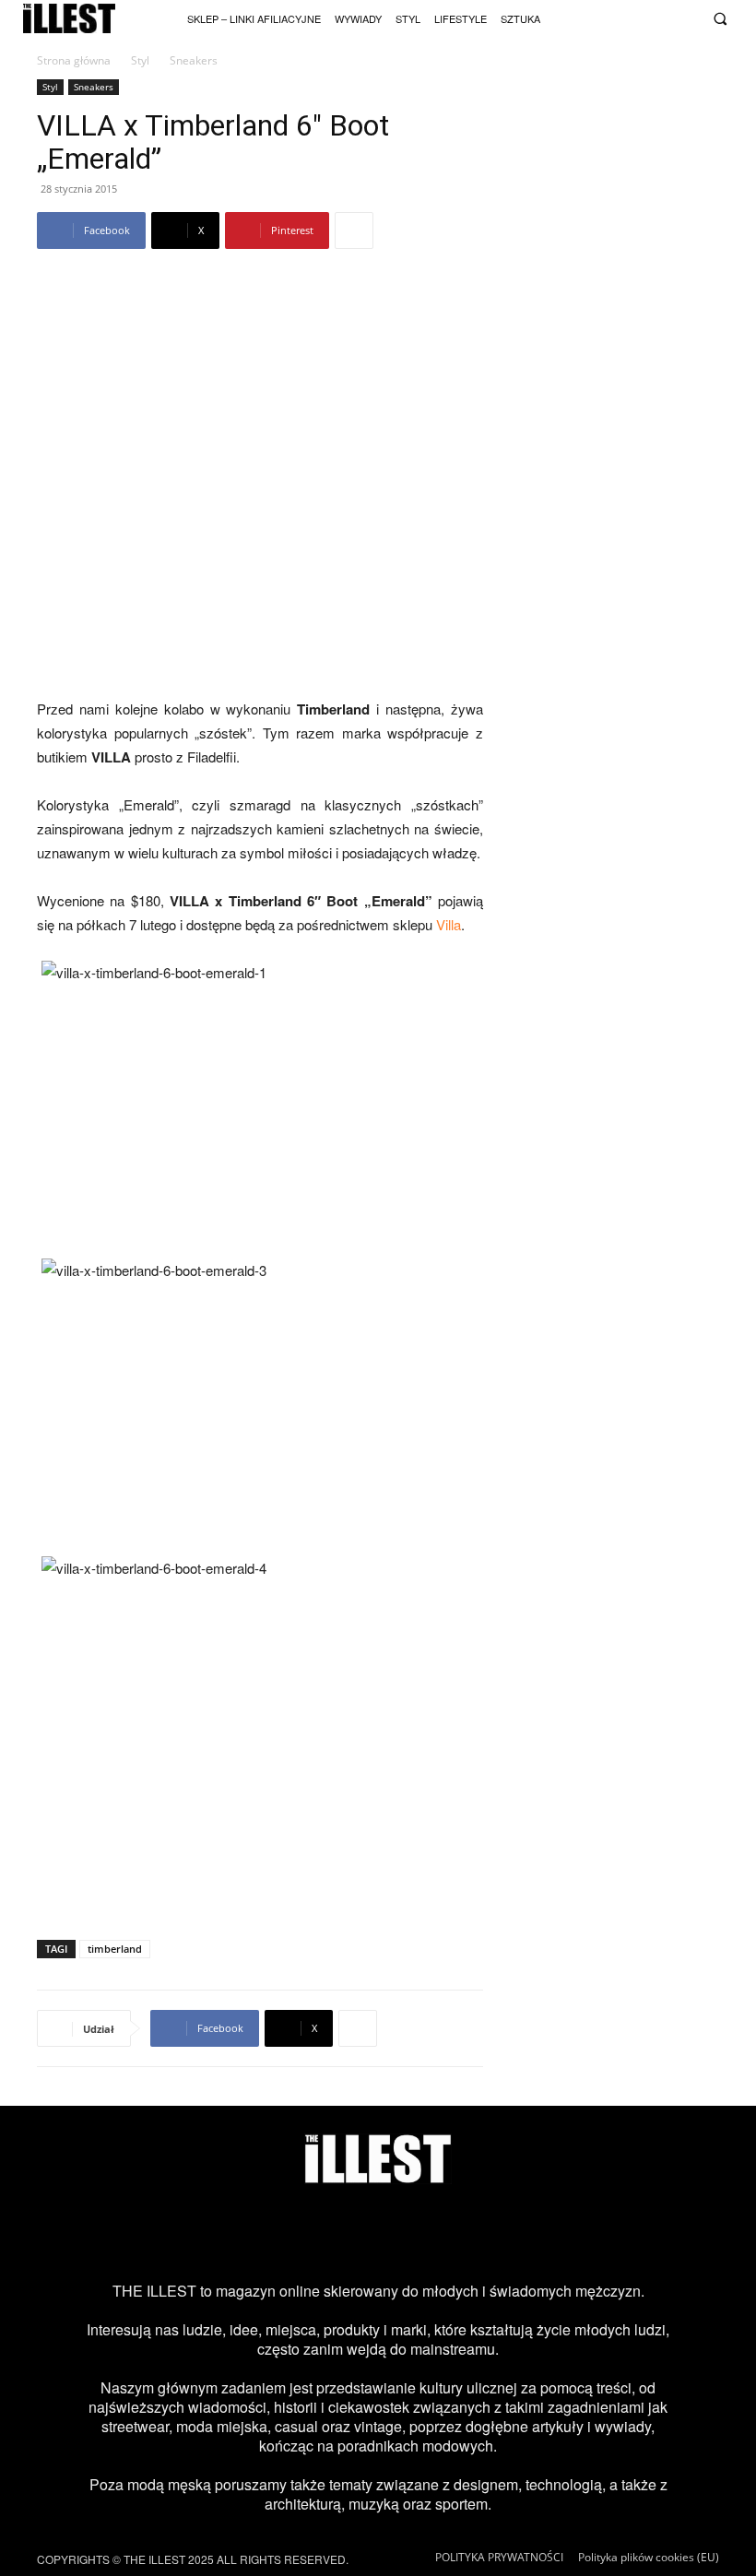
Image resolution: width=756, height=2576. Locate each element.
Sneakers (94, 87)
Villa (449, 924)
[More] (354, 230)
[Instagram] (592, 17)
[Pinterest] (408, 2232)
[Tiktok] (616, 17)
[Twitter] (664, 17)
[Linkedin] (526, 2232)
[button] (720, 19)
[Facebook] (687, 17)
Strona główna (74, 60)
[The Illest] (69, 19)
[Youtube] (640, 17)
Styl (140, 60)
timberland (115, 1949)
